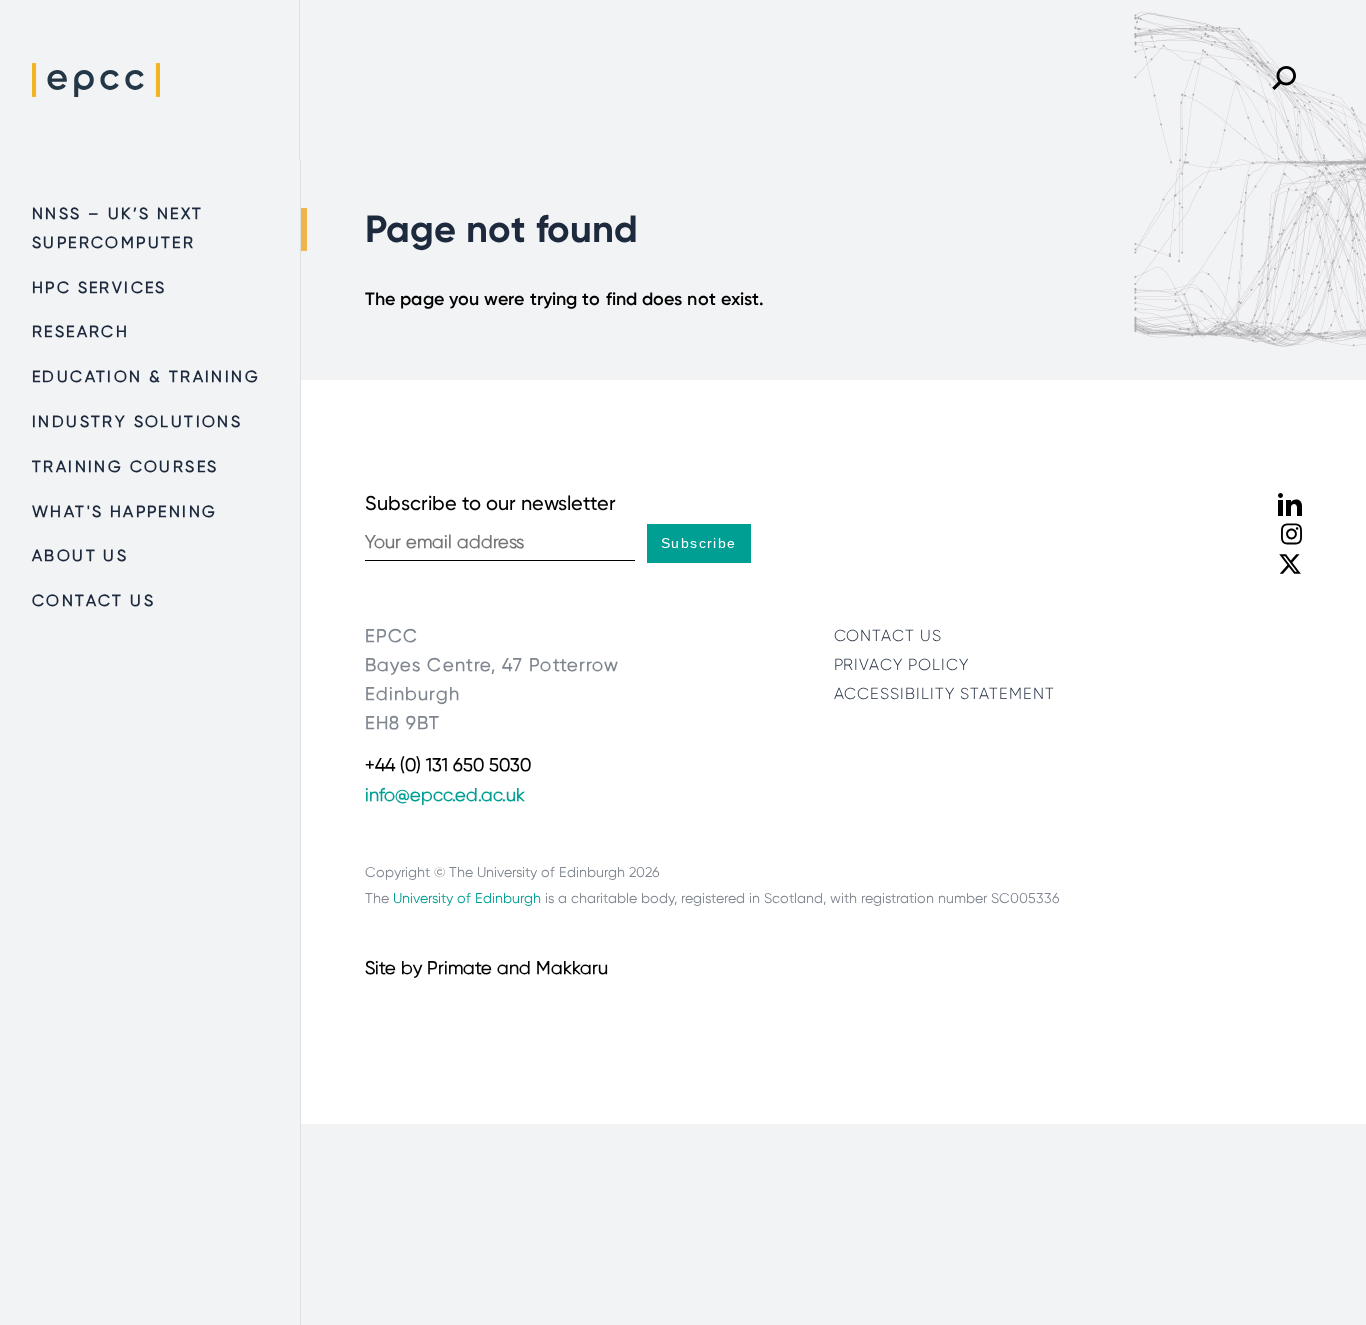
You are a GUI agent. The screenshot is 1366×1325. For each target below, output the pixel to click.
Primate (459, 968)
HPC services (99, 287)
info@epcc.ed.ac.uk (445, 795)
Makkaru (572, 968)
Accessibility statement (944, 693)
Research (80, 331)
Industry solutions (137, 421)
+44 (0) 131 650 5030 (448, 765)
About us (80, 555)
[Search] (1284, 79)
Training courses (125, 466)
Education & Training (146, 376)
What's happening (124, 511)
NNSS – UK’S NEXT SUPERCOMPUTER (117, 228)
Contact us (93, 600)
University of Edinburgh (467, 898)
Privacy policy (901, 664)
